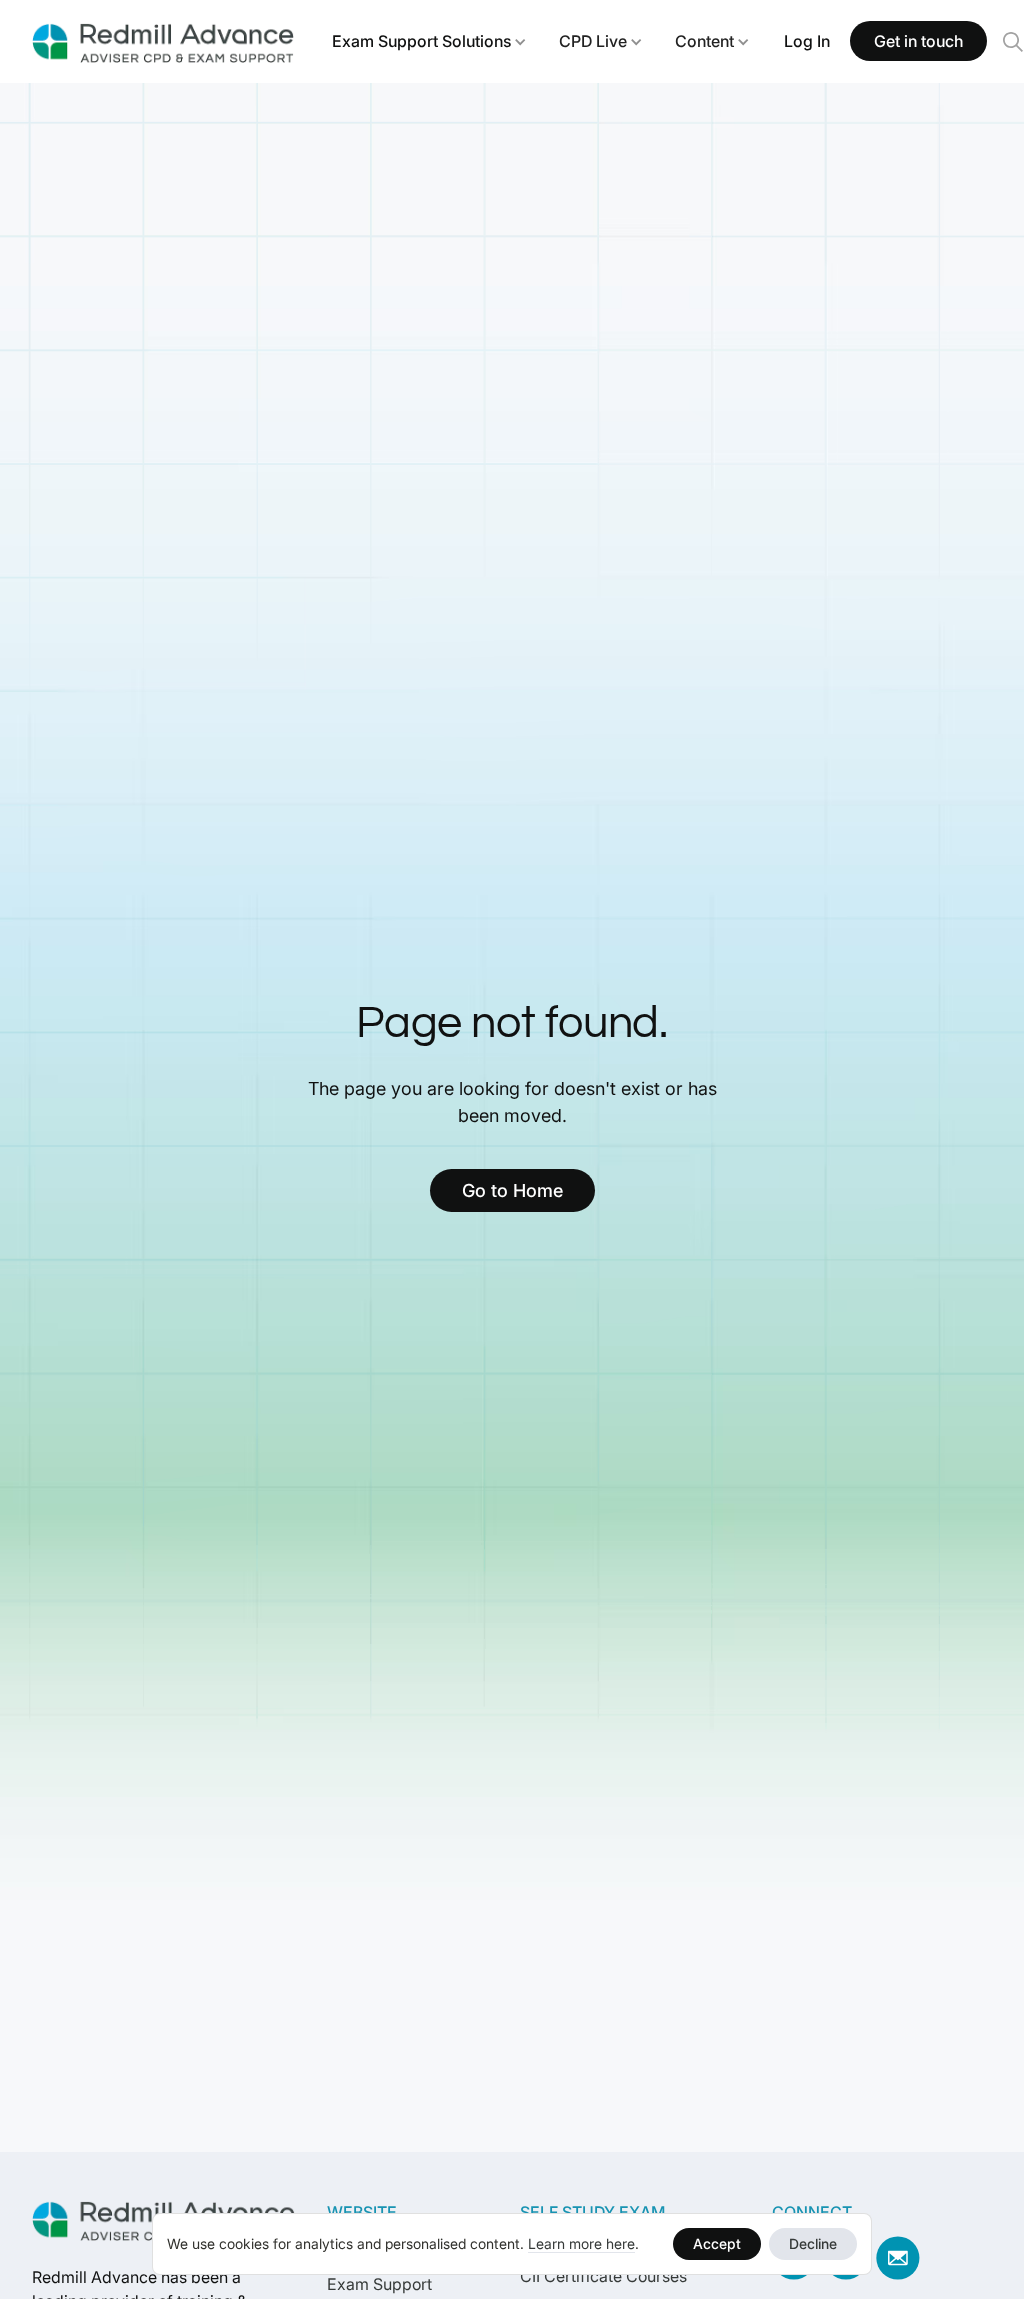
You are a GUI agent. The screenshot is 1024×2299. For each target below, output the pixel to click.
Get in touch (918, 41)
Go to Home (512, 1190)
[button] (429, 41)
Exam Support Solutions (421, 41)
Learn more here (581, 2243)
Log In (807, 41)
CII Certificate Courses (603, 2276)
